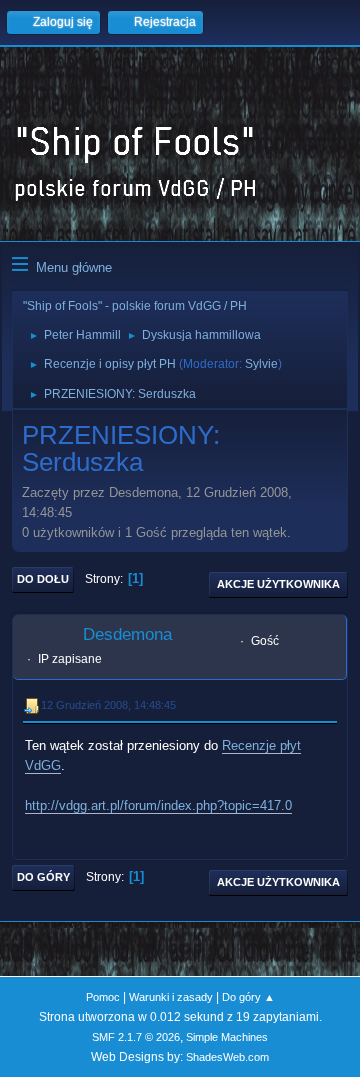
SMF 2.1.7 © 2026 (136, 1037)
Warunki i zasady (171, 997)
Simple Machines (227, 1037)
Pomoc (103, 997)
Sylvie (261, 364)
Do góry (43, 877)
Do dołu (43, 579)
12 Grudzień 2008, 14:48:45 (108, 705)
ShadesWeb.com (227, 1057)
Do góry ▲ (248, 997)
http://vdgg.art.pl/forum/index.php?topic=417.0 (158, 805)
